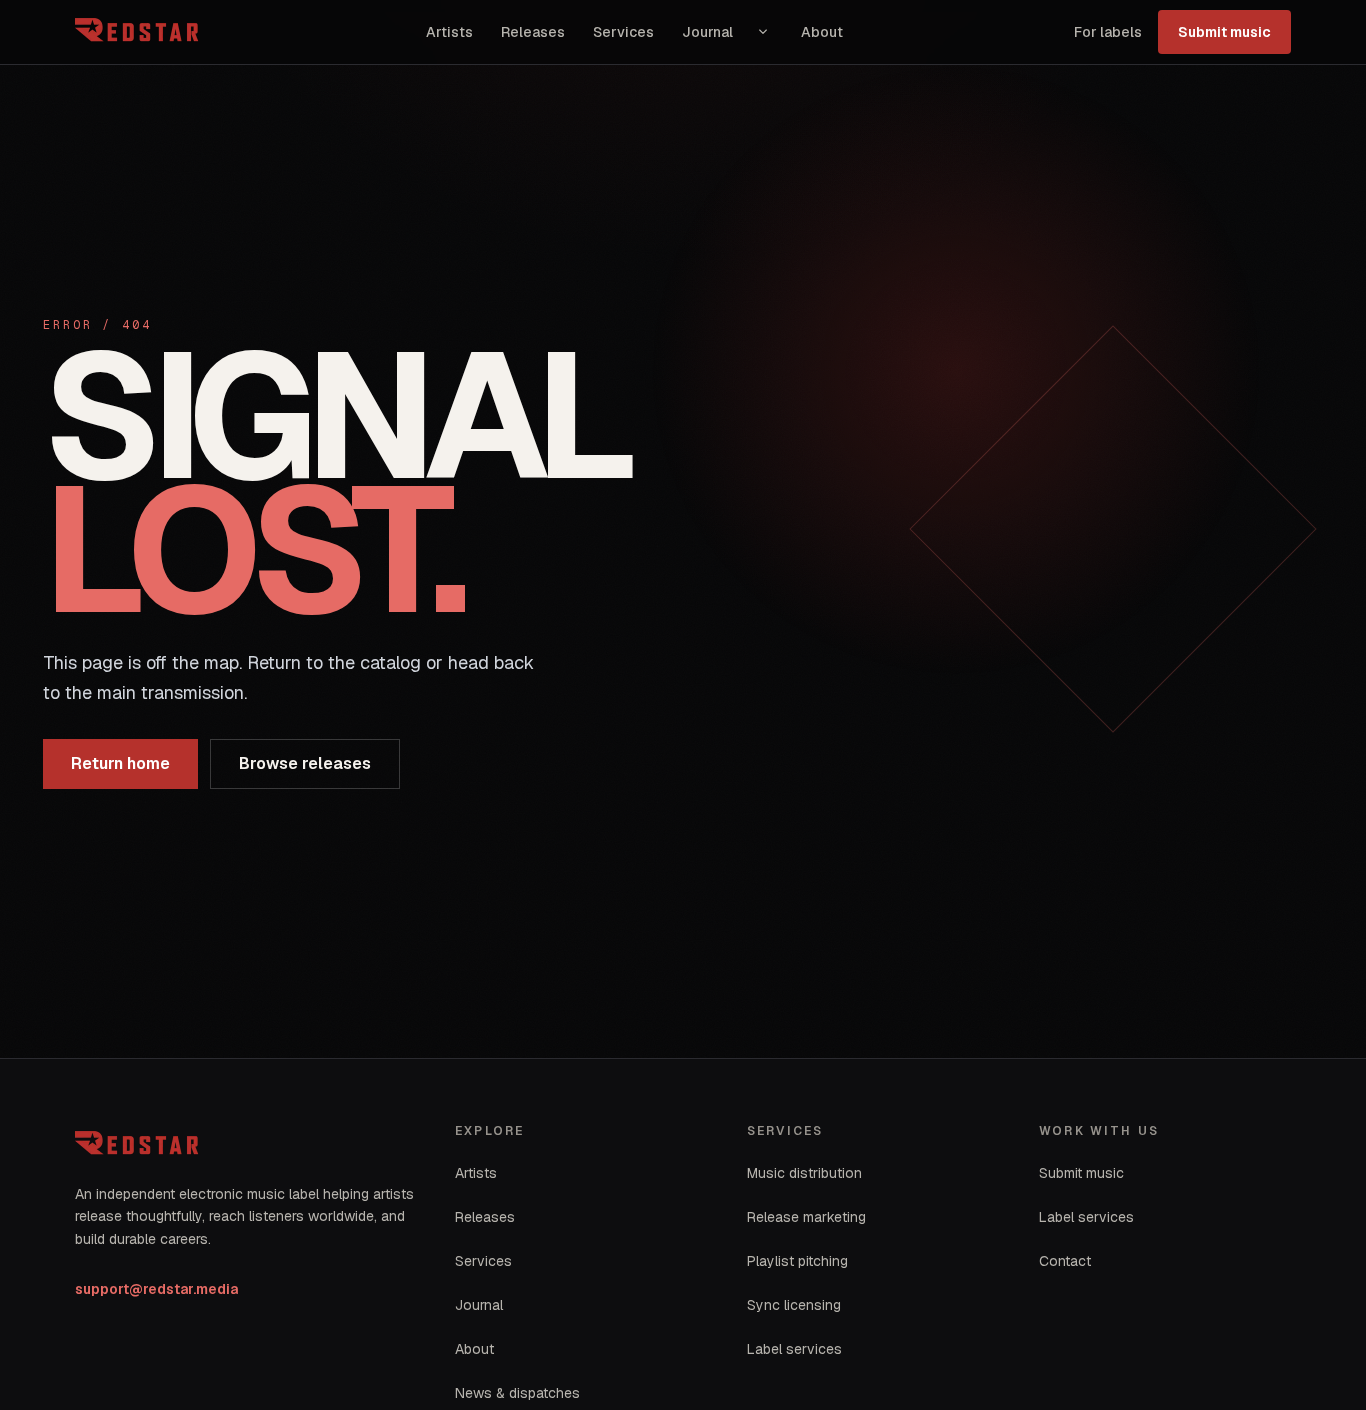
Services (623, 32)
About (822, 32)
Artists (449, 32)
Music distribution (804, 1173)
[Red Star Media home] (139, 32)
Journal (707, 32)
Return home (120, 763)
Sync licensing (794, 1305)
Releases (533, 32)
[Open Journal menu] (763, 32)
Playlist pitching (797, 1261)
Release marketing (806, 1217)
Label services (794, 1349)
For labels (1108, 32)
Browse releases (305, 763)
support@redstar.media (156, 1289)
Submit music (1224, 32)
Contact (1065, 1261)
